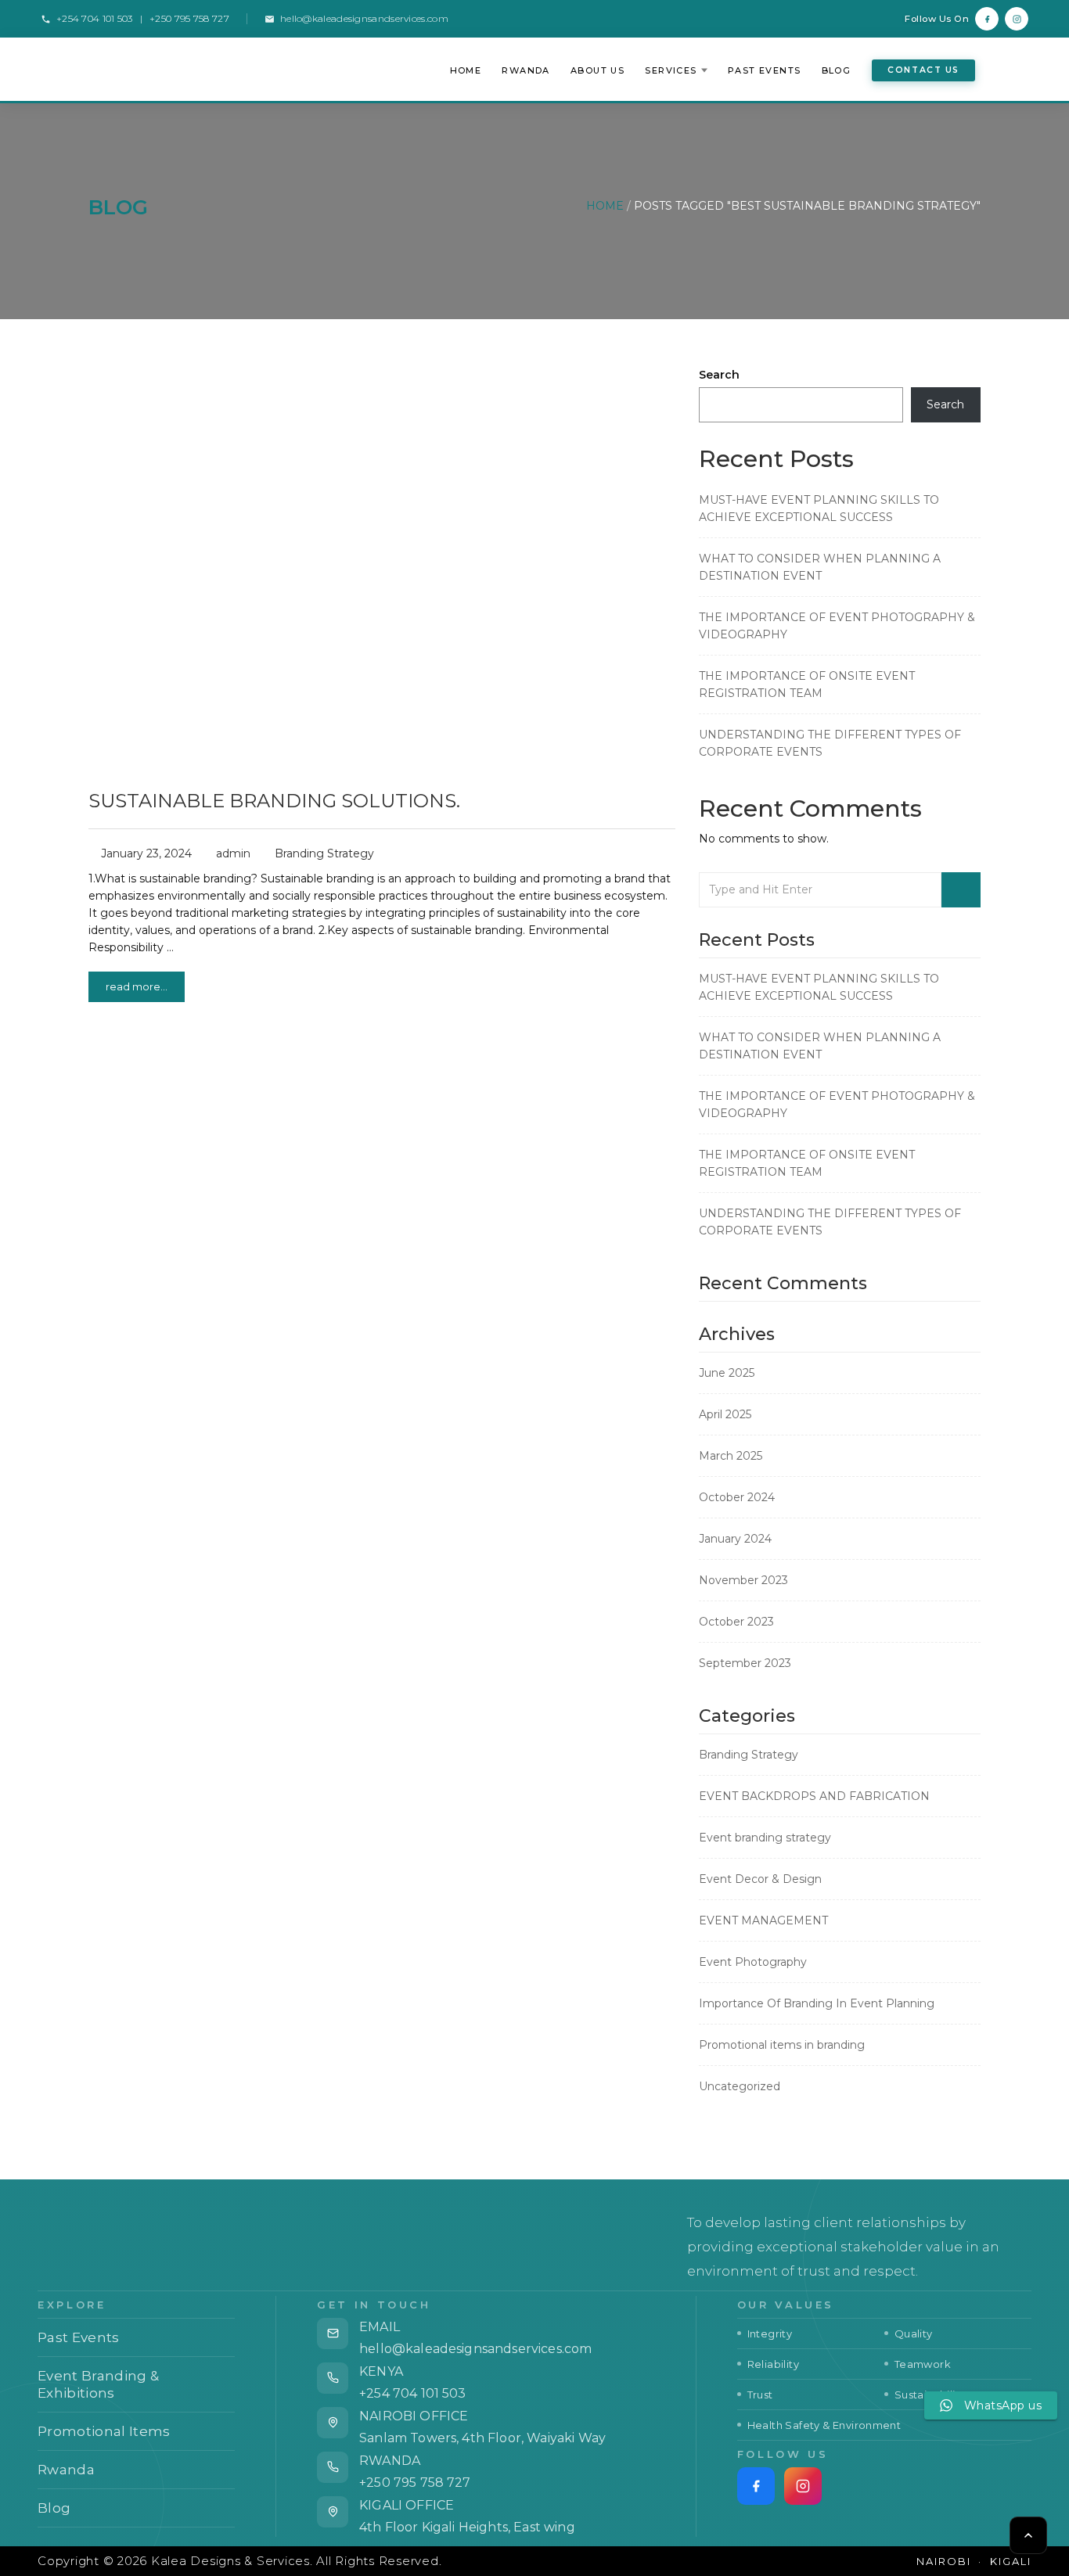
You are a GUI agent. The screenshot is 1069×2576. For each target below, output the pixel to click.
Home (466, 70)
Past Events (765, 70)
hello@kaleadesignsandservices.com (364, 18)
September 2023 (745, 1663)
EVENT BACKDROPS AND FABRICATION (814, 1796)
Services (671, 70)
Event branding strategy (765, 1838)
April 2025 (725, 1414)
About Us (597, 70)
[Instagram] (1017, 19)
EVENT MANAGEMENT (763, 1920)
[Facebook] (987, 19)
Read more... (137, 986)
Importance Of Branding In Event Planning (817, 2003)
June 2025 (727, 1373)
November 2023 (743, 1580)
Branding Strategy (324, 853)
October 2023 (736, 1622)
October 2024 (737, 1497)
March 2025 (731, 1456)
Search (719, 375)
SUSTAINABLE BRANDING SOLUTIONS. (274, 801)
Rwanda (526, 70)
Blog (837, 70)
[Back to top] (1028, 2535)
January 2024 (735, 1539)
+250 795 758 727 (415, 2483)
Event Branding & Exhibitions (134, 2384)
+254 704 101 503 (413, 2393)
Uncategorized (740, 2086)
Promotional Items (134, 2431)
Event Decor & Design (760, 1879)
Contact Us (923, 70)
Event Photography (753, 1962)
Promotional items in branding (782, 2045)
